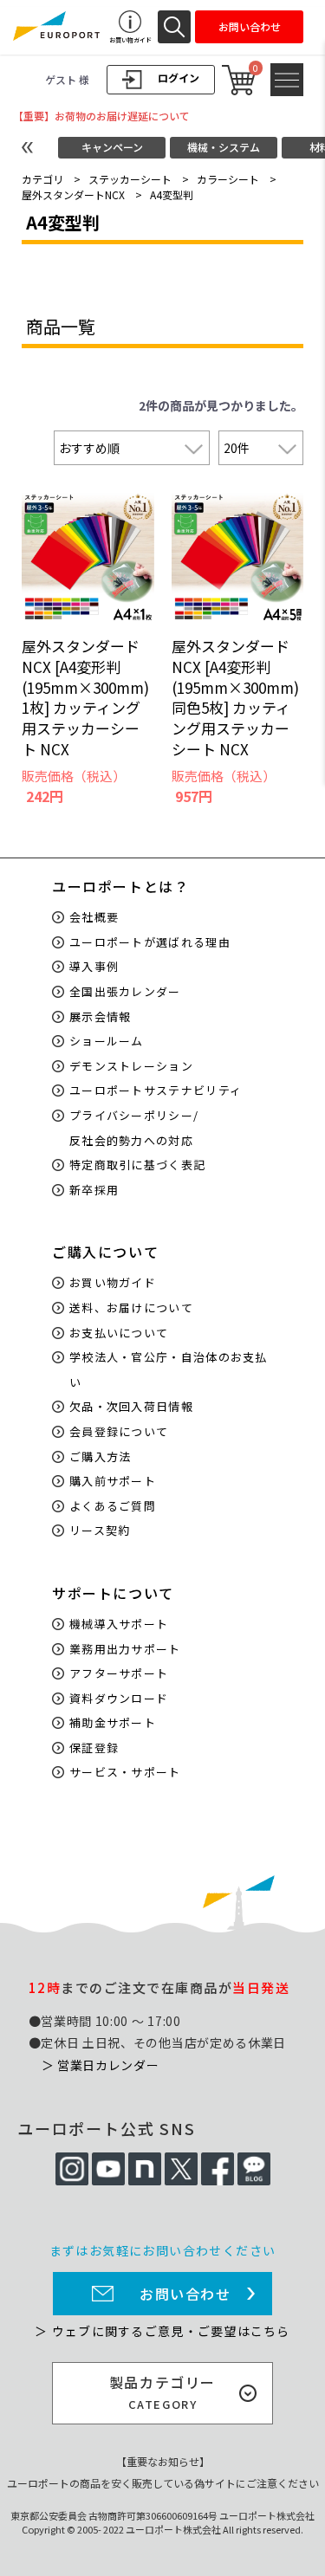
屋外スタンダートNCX (73, 194)
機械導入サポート (119, 1624)
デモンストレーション (131, 1066)
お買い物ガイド (113, 1282)
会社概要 (94, 917)
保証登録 (94, 1748)
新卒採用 (94, 1190)
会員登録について (119, 1431)
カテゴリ (42, 179)
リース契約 (100, 1530)
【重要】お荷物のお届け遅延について (101, 116)
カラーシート (228, 179)
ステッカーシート (130, 179)
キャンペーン (112, 147)
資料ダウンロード (119, 1698)
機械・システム (224, 147)
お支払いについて (119, 1333)
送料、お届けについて (131, 1307)
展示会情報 (101, 1016)
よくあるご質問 (113, 1506)
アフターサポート (119, 1673)
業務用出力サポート (125, 1649)
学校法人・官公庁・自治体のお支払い (169, 1369)
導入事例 (94, 966)
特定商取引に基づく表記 (137, 1165)
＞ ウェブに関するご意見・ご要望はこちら (162, 2331)
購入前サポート (113, 1481)
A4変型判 (172, 194)
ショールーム (107, 1041)
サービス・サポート (125, 1772)
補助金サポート (113, 1722)
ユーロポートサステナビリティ (156, 1090)
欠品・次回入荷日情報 (131, 1406)
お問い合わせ (185, 2294)
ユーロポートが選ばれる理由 (150, 942)
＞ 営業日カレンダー (101, 2065)
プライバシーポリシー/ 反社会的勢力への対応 (134, 1128)
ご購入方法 (101, 1456)
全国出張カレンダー (125, 991)
